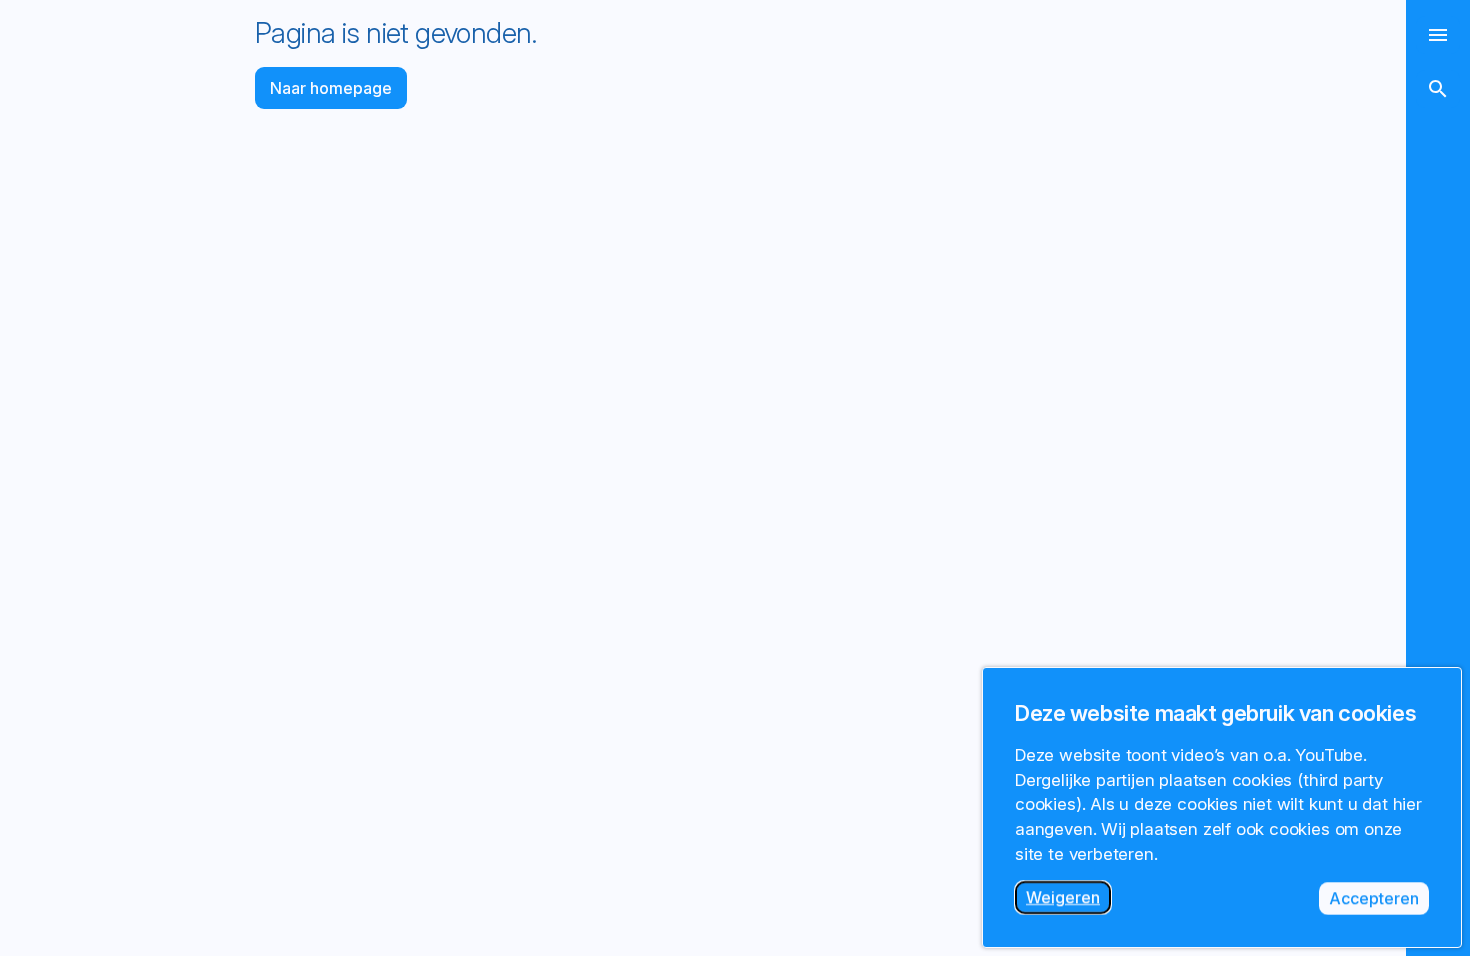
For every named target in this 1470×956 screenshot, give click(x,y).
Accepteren (1379, 901)
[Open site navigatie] (1438, 35)
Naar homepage (331, 88)
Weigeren (1068, 900)
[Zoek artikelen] (1438, 89)
